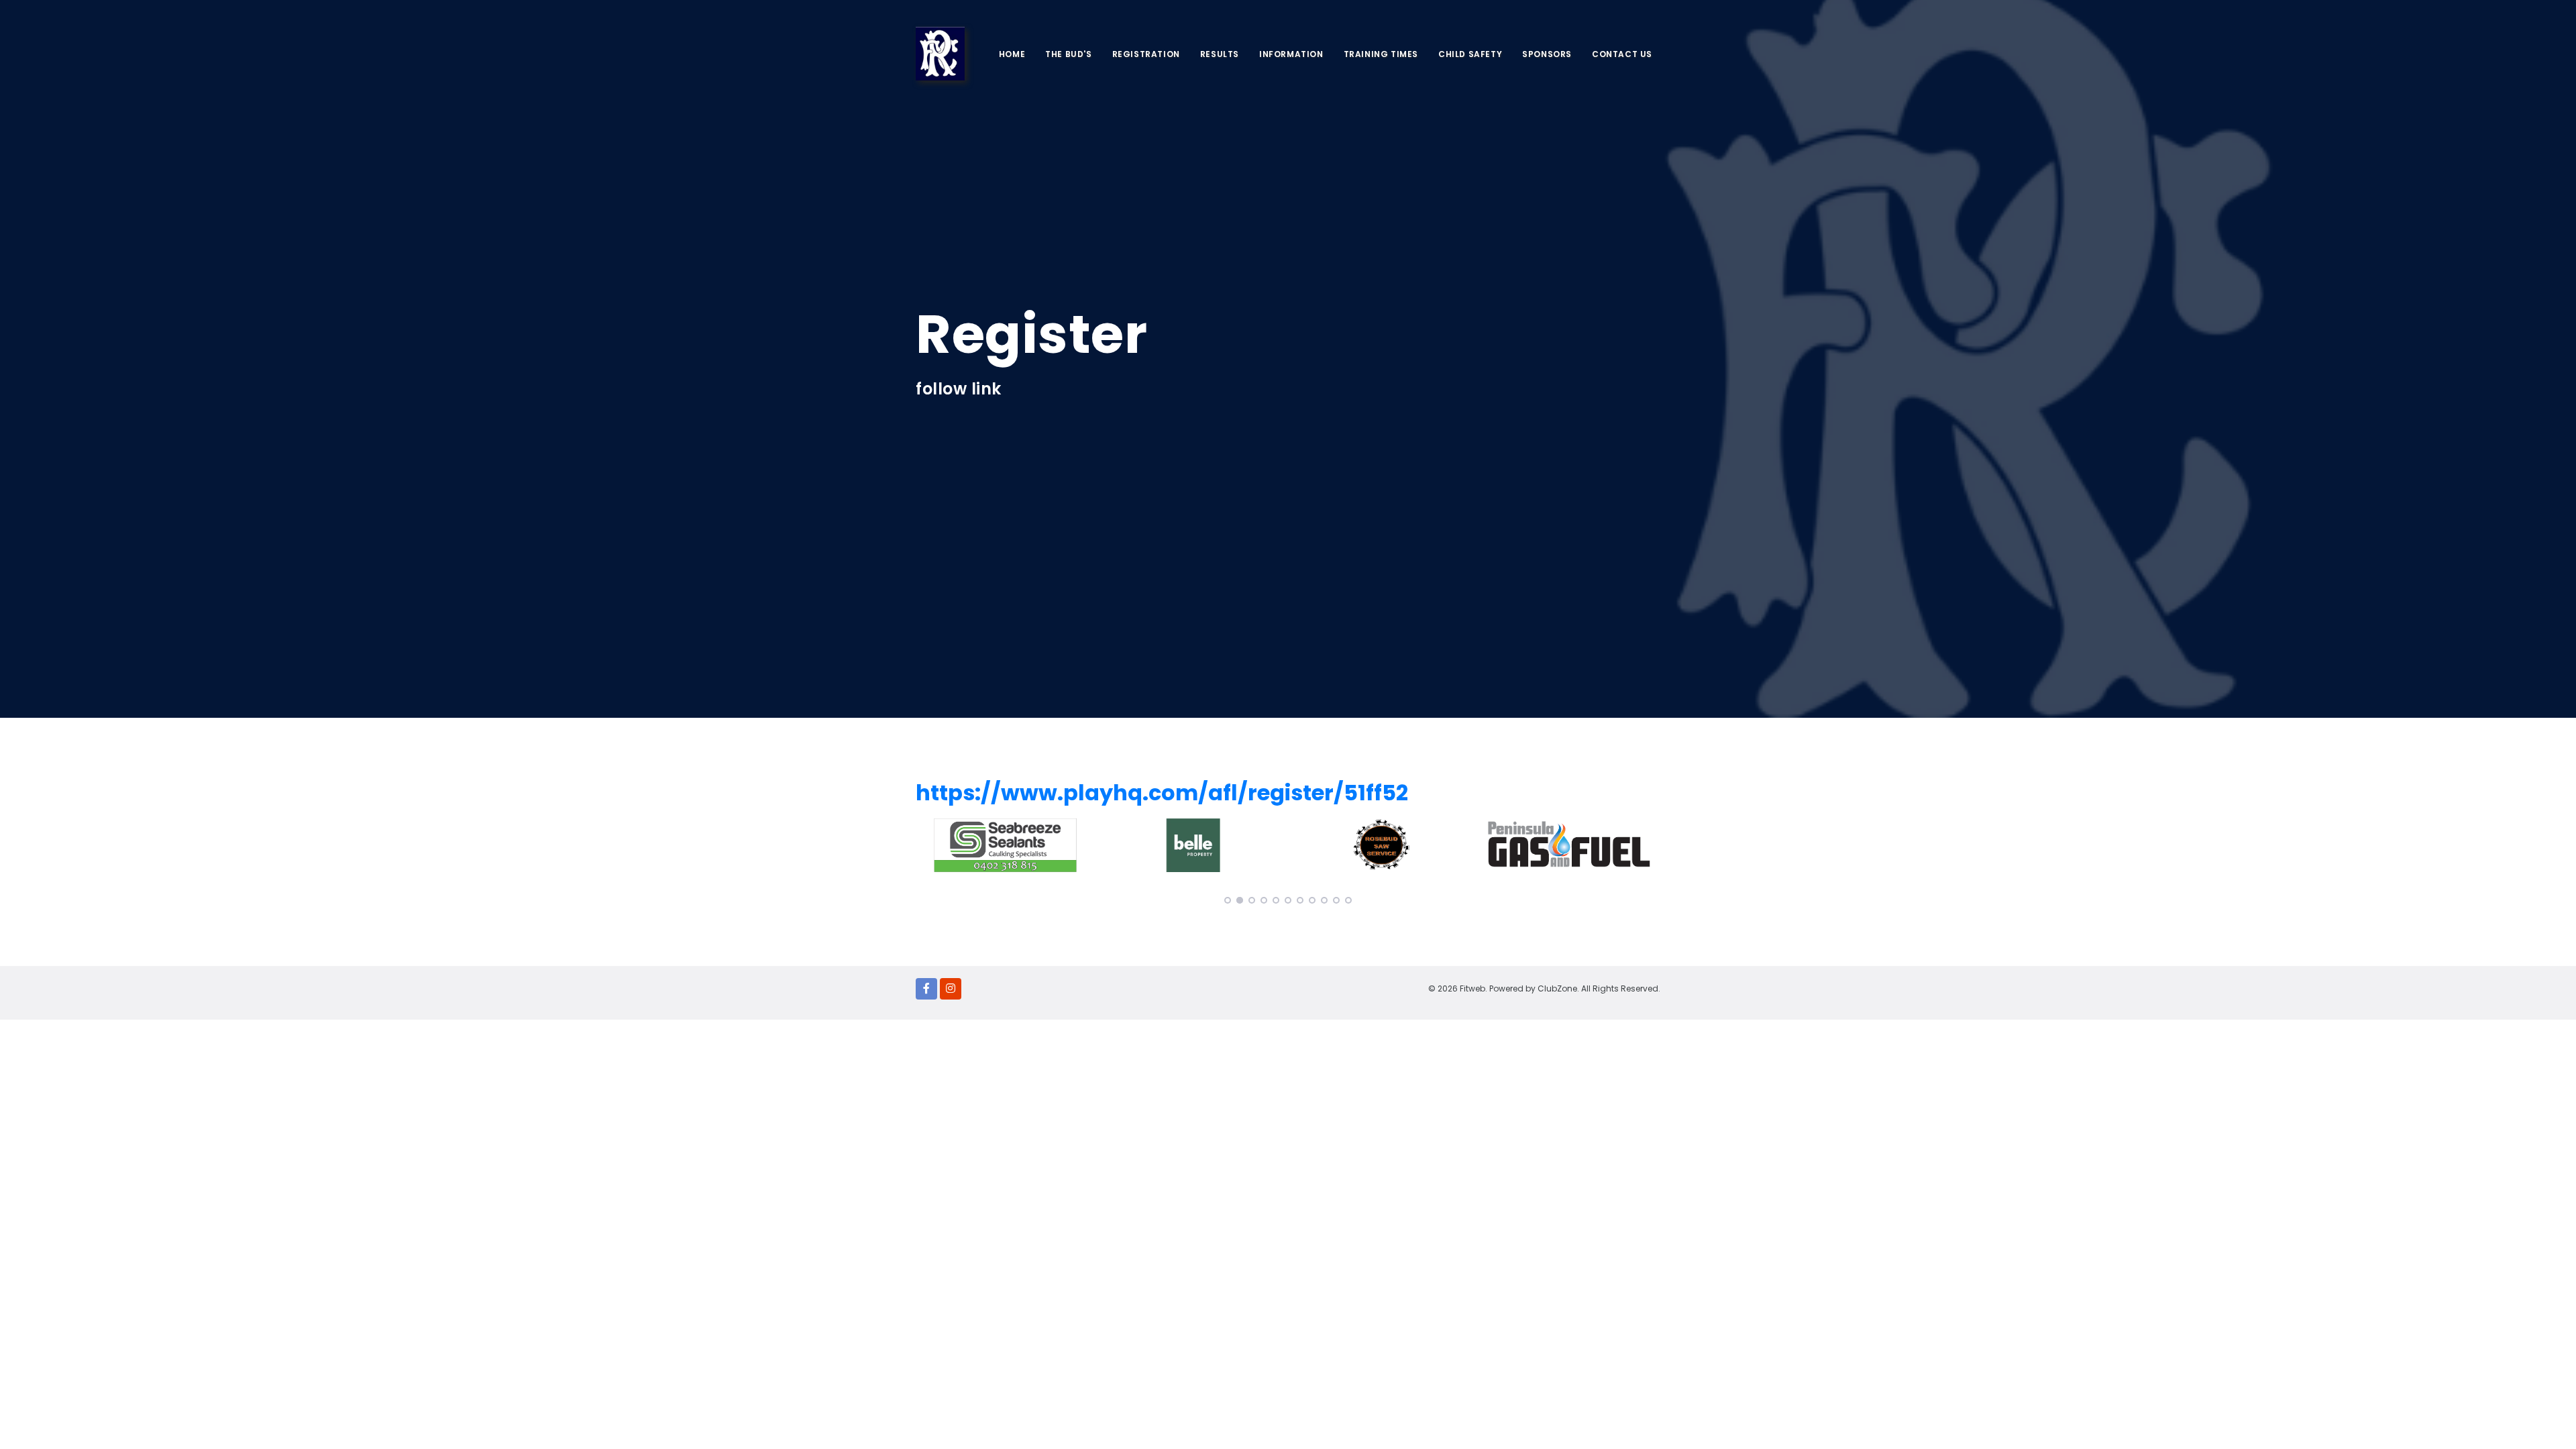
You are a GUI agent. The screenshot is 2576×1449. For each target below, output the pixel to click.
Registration (1146, 54)
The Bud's (1068, 54)
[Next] (1647, 756)
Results (1220, 54)
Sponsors (1547, 54)
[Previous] (929, 756)
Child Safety (1470, 54)
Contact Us (1622, 54)
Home (1012, 54)
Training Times (1381, 54)
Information (1291, 54)
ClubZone (1557, 988)
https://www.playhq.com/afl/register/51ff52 (1162, 793)
